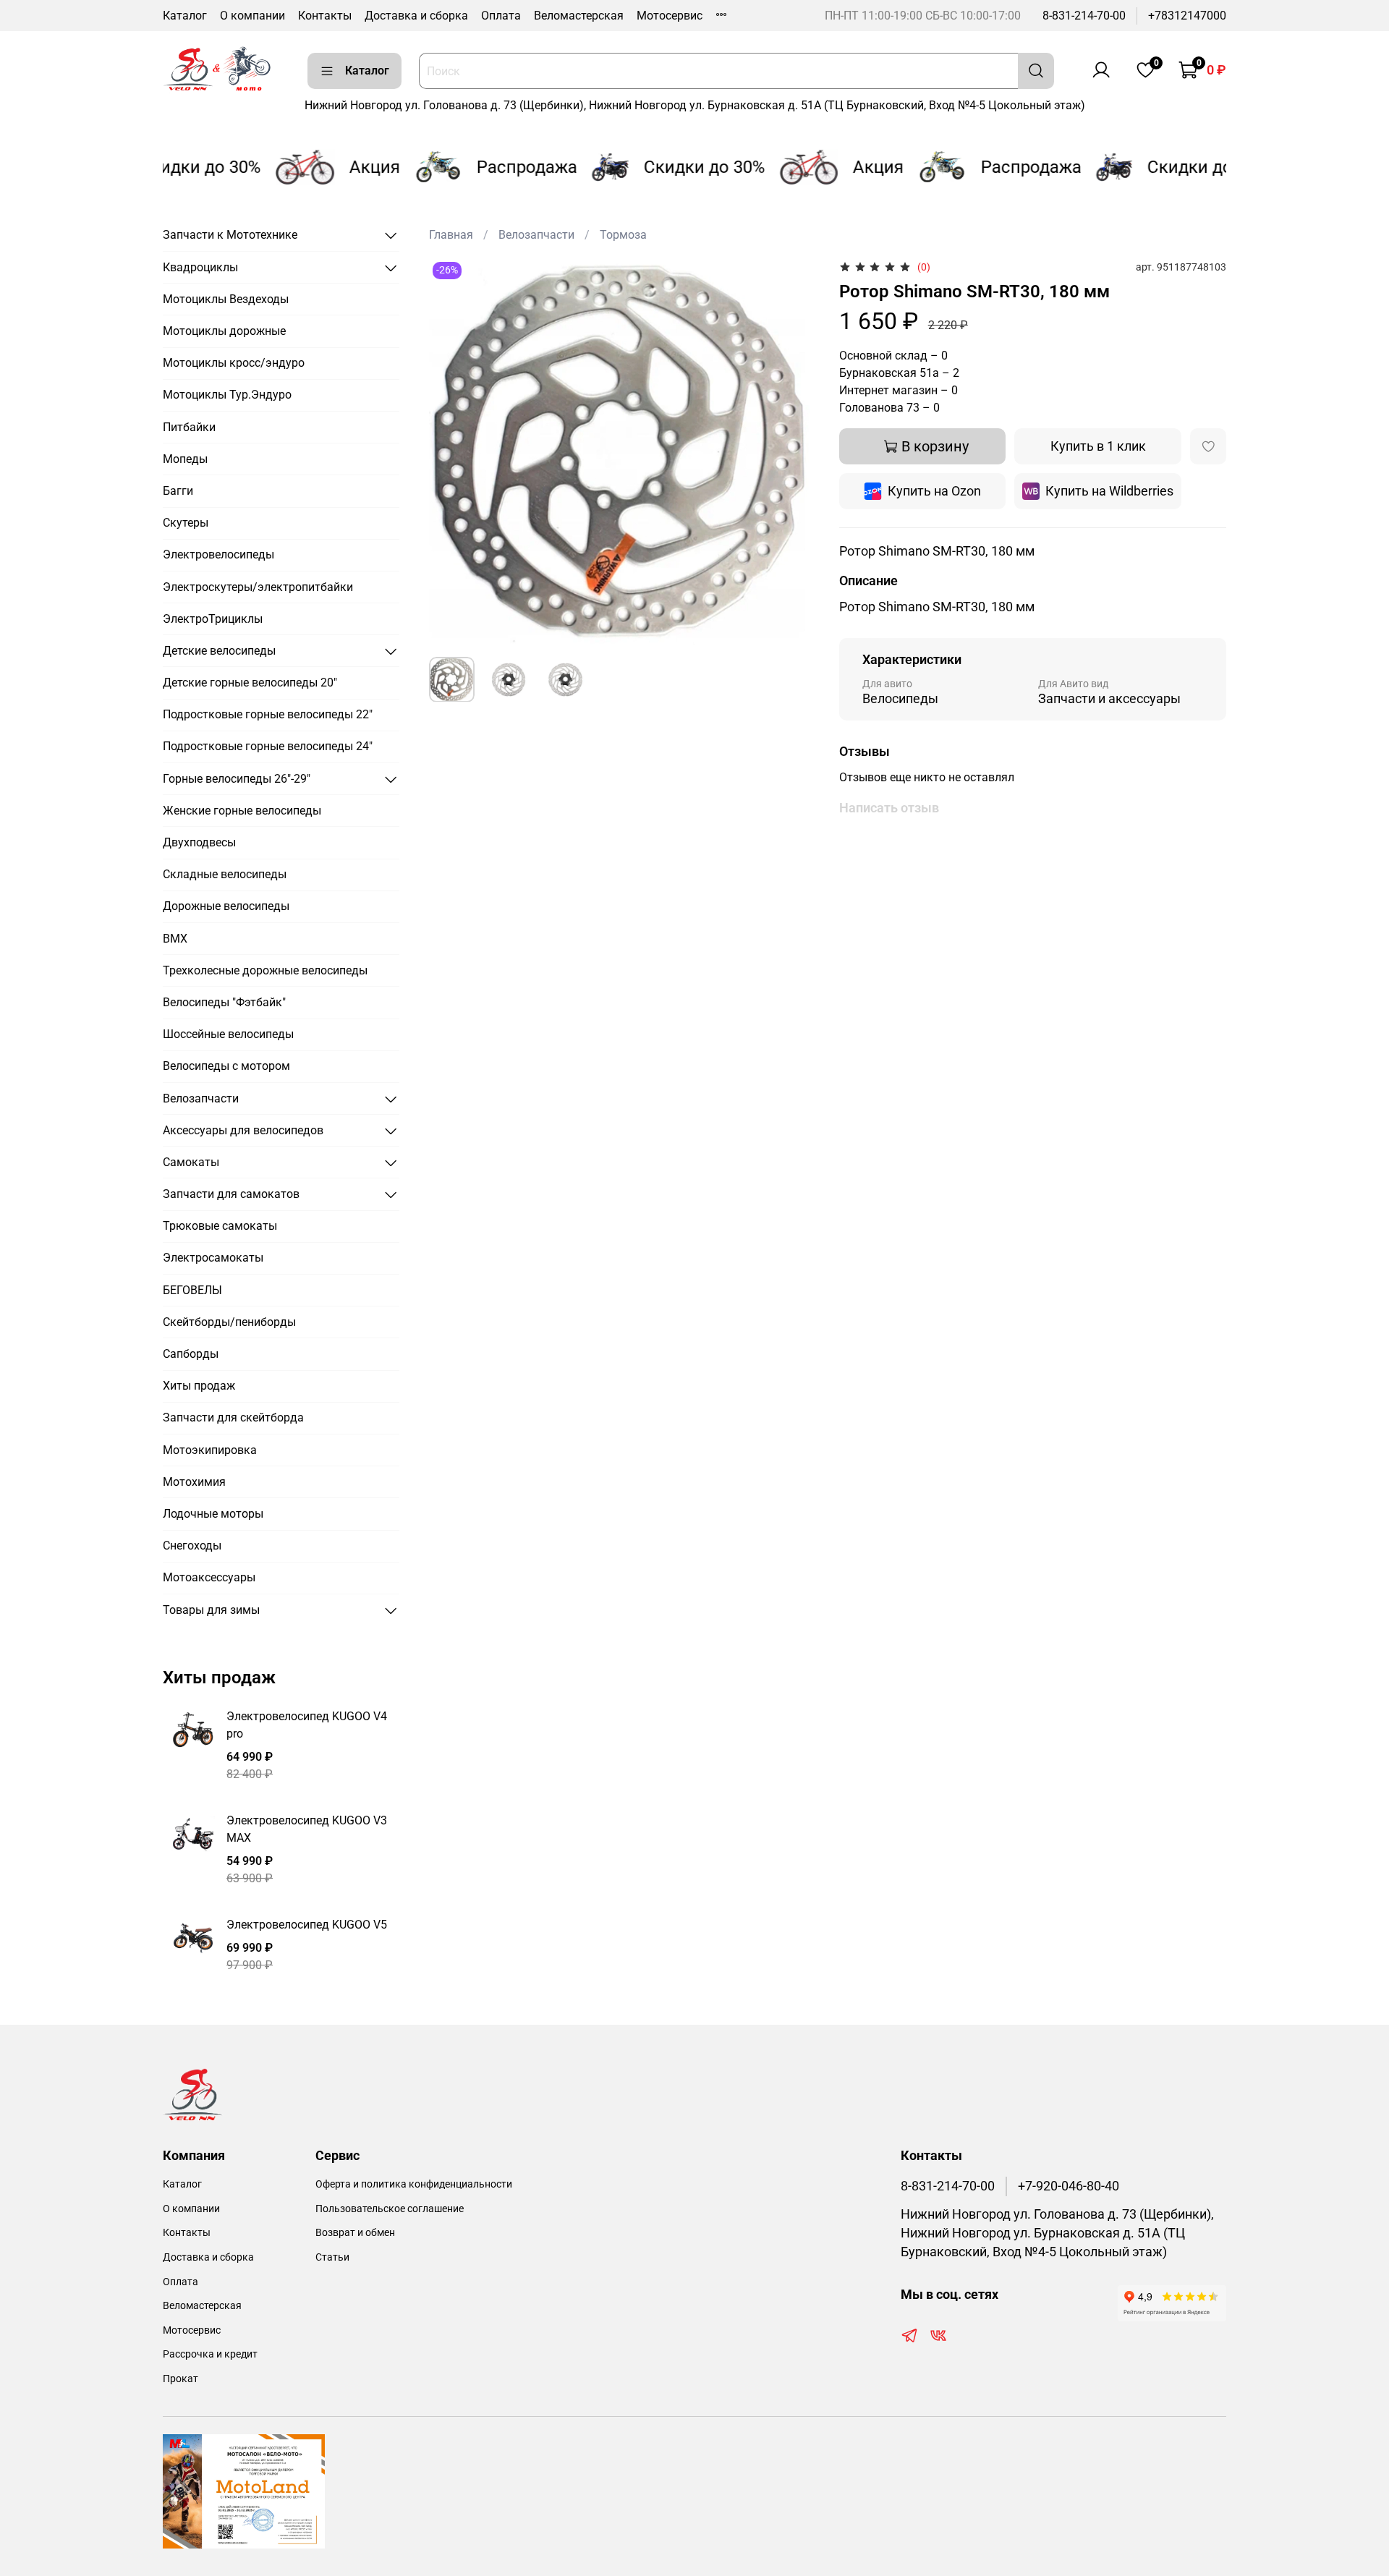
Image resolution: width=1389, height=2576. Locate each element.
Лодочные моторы (213, 1514)
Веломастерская (579, 16)
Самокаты (191, 1162)
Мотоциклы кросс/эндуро (234, 363)
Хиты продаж (199, 1386)
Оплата (501, 16)
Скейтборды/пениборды (229, 1322)
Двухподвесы (199, 842)
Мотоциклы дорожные (224, 331)
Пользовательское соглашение (390, 2209)
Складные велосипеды (225, 874)
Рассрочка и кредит (210, 2354)
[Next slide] (793, 451)
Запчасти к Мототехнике (230, 235)
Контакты (325, 16)
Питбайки (189, 427)
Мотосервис (670, 16)
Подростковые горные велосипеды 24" (268, 746)
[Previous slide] (452, 451)
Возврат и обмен (355, 2233)
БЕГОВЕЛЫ (192, 1290)
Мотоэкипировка (210, 1450)
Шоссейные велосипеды (228, 1034)
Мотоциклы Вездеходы (226, 299)
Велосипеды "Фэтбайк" (224, 1002)
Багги (178, 491)
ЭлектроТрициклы (213, 619)
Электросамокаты (213, 1258)
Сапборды (191, 1354)
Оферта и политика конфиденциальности (414, 2184)
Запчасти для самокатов (231, 1194)
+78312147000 (1187, 16)
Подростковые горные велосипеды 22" (268, 714)
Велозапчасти (536, 235)
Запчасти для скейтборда (233, 1417)
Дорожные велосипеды (226, 906)
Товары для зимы (211, 1610)
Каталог (185, 16)
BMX (175, 939)
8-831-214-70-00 (1084, 16)
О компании (252, 16)
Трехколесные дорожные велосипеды (265, 970)
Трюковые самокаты (220, 1226)
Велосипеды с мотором (226, 1066)
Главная (451, 235)
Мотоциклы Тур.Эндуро (227, 395)
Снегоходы (192, 1546)
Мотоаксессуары (209, 1577)
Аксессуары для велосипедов (243, 1130)
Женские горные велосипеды (242, 811)
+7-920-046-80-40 (1069, 2186)
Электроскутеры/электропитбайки (258, 587)
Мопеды (185, 459)
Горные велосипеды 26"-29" (237, 779)
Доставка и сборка (416, 16)
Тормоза (623, 235)
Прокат (180, 2379)
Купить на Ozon (934, 491)
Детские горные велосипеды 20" (250, 683)
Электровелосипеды (218, 554)
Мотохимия (194, 1482)
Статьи (332, 2257)
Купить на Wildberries (1109, 491)
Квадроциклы (200, 267)
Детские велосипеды (219, 651)
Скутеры (186, 523)
